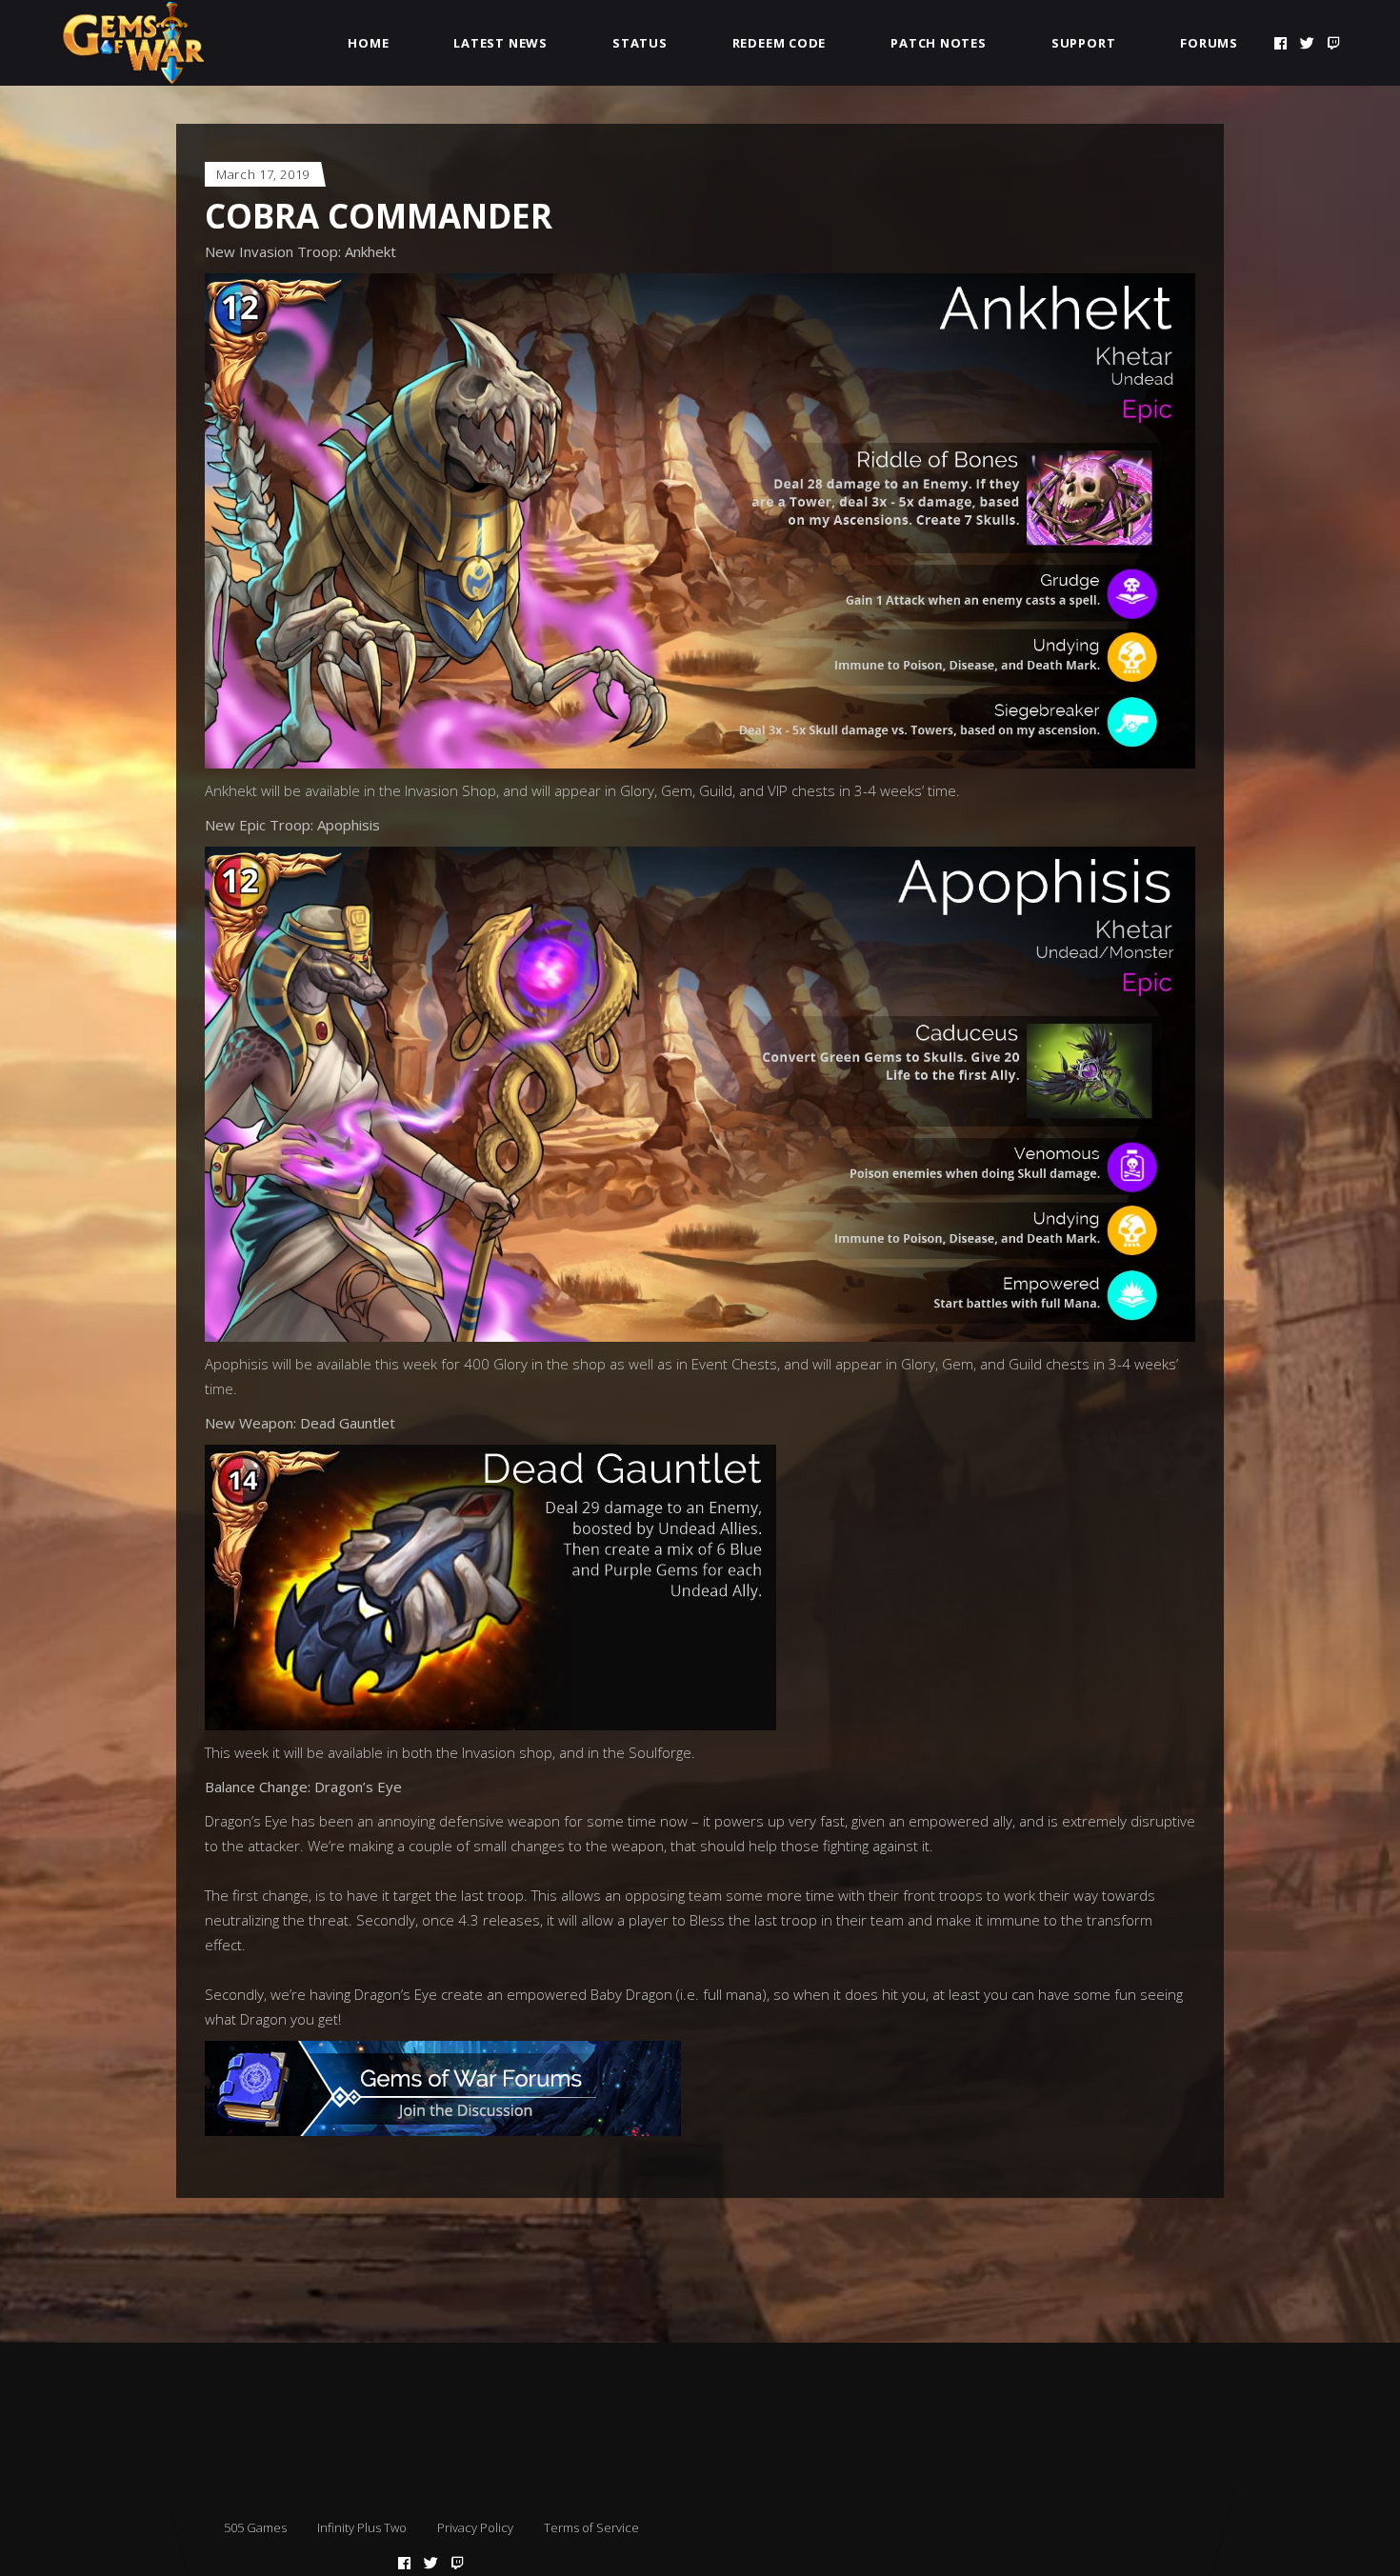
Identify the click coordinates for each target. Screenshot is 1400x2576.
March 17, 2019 (263, 174)
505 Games (255, 2527)
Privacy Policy (475, 2527)
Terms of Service (591, 2527)
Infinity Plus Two (362, 2527)
